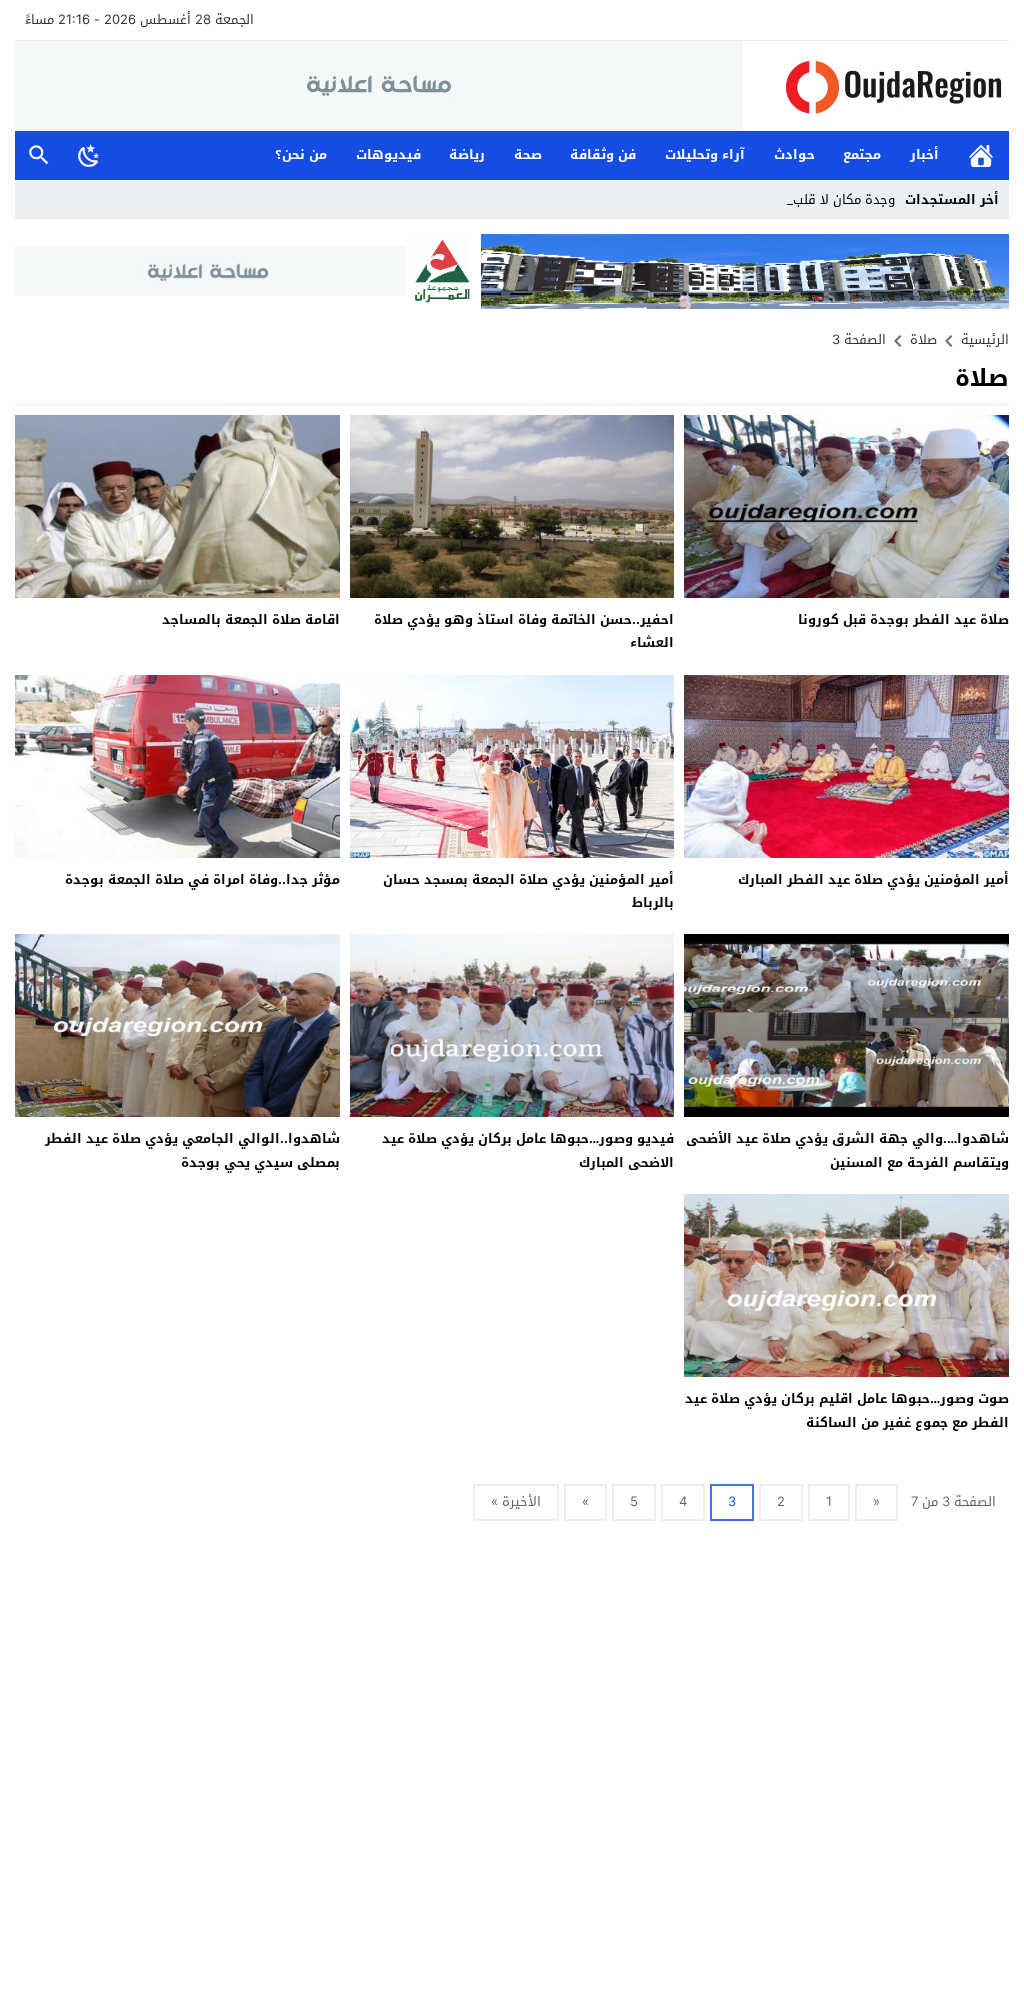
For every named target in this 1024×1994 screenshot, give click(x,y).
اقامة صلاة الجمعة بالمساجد (251, 619)
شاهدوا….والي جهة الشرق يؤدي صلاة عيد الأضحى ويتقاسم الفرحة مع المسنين (847, 1150)
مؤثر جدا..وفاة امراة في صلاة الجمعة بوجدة (202, 879)
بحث (39, 155)
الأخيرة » (516, 1501)
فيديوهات (388, 154)
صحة (528, 154)
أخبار (924, 154)
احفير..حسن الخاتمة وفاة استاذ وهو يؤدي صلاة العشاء (524, 631)
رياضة (467, 154)
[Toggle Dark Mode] (89, 155)
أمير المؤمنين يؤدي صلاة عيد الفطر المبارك (873, 879)
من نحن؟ (301, 154)
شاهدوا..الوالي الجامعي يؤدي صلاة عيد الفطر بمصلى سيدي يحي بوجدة (192, 1150)
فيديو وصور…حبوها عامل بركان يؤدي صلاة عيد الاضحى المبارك (528, 1150)
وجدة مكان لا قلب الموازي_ (818, 199)
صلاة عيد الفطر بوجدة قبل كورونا (903, 619)
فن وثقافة (603, 154)
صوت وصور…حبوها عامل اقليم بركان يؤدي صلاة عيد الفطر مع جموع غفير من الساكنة (847, 1410)
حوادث (794, 154)
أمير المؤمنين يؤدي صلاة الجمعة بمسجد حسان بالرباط (528, 891)
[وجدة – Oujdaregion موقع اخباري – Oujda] (876, 86)
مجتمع (862, 154)
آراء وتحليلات (705, 154)
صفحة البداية (981, 155)
